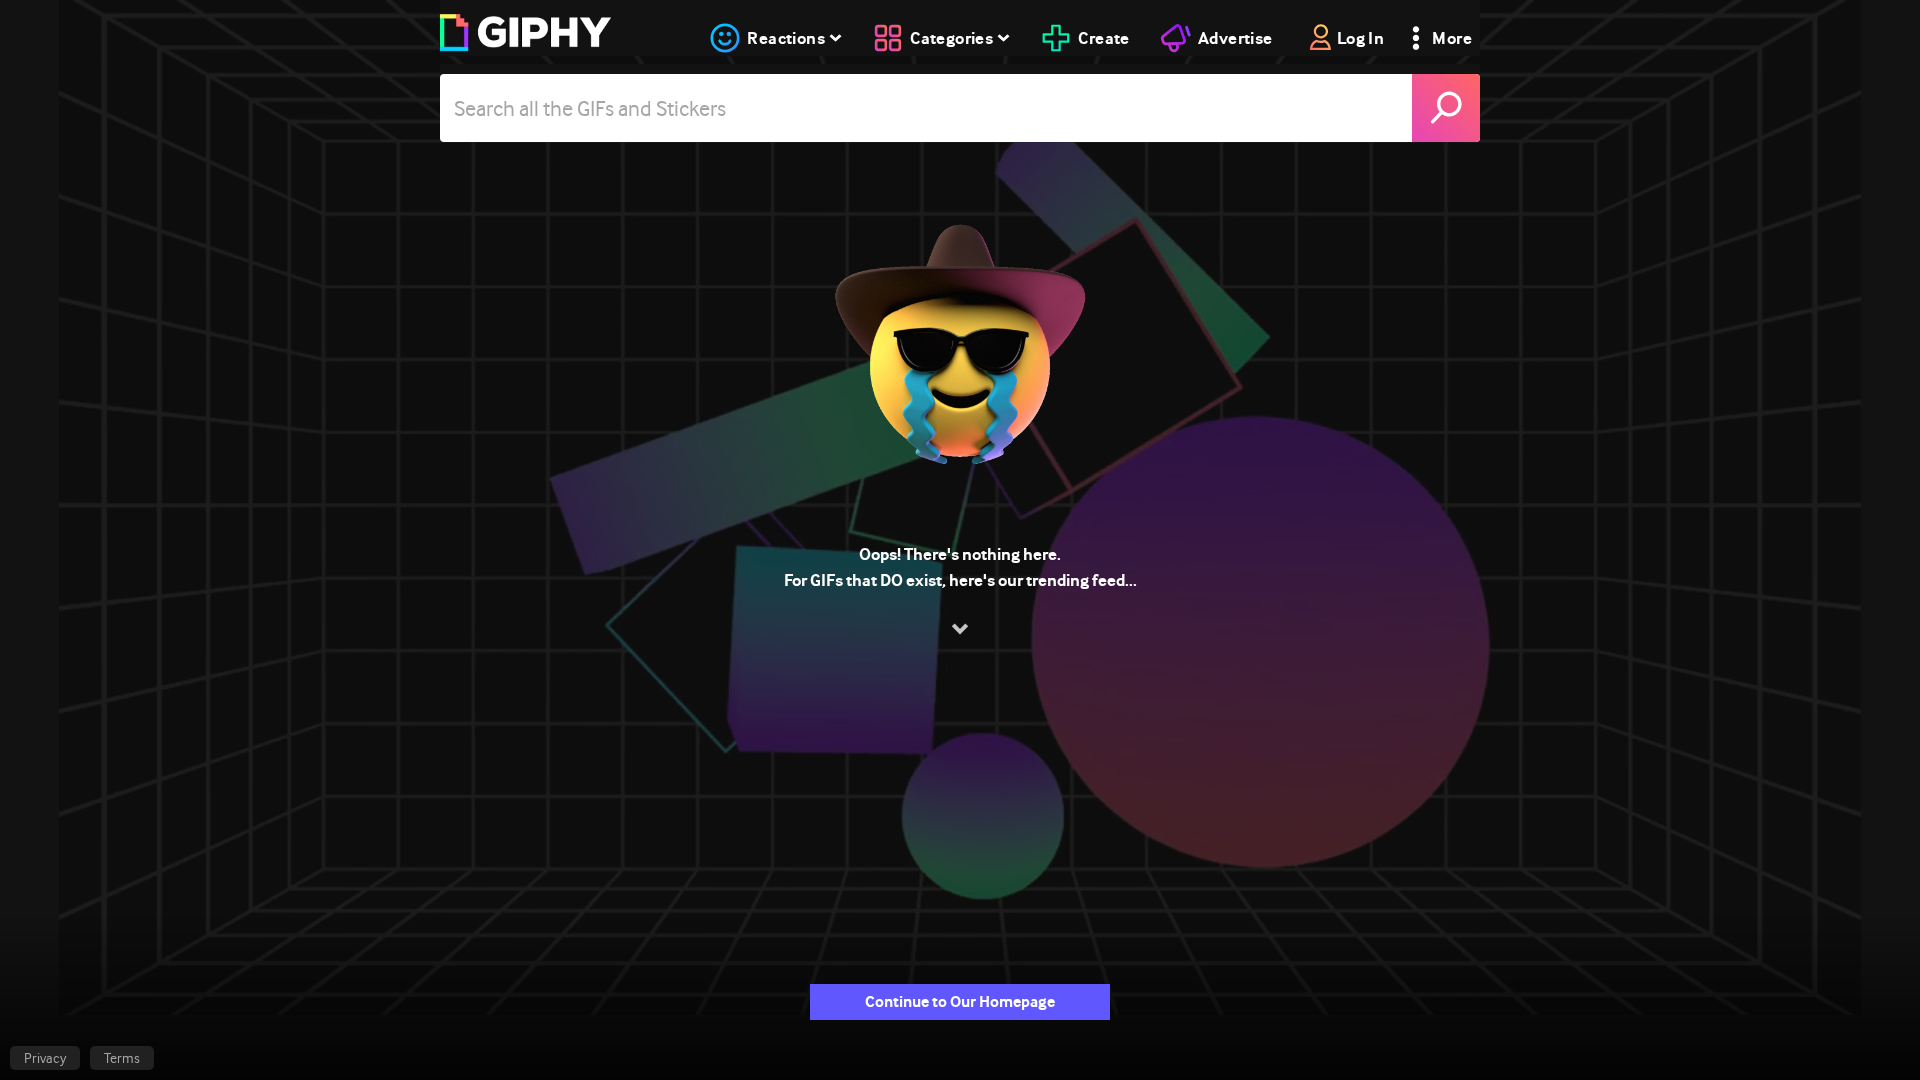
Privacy (45, 1058)
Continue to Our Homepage (960, 1001)
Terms (122, 1058)
